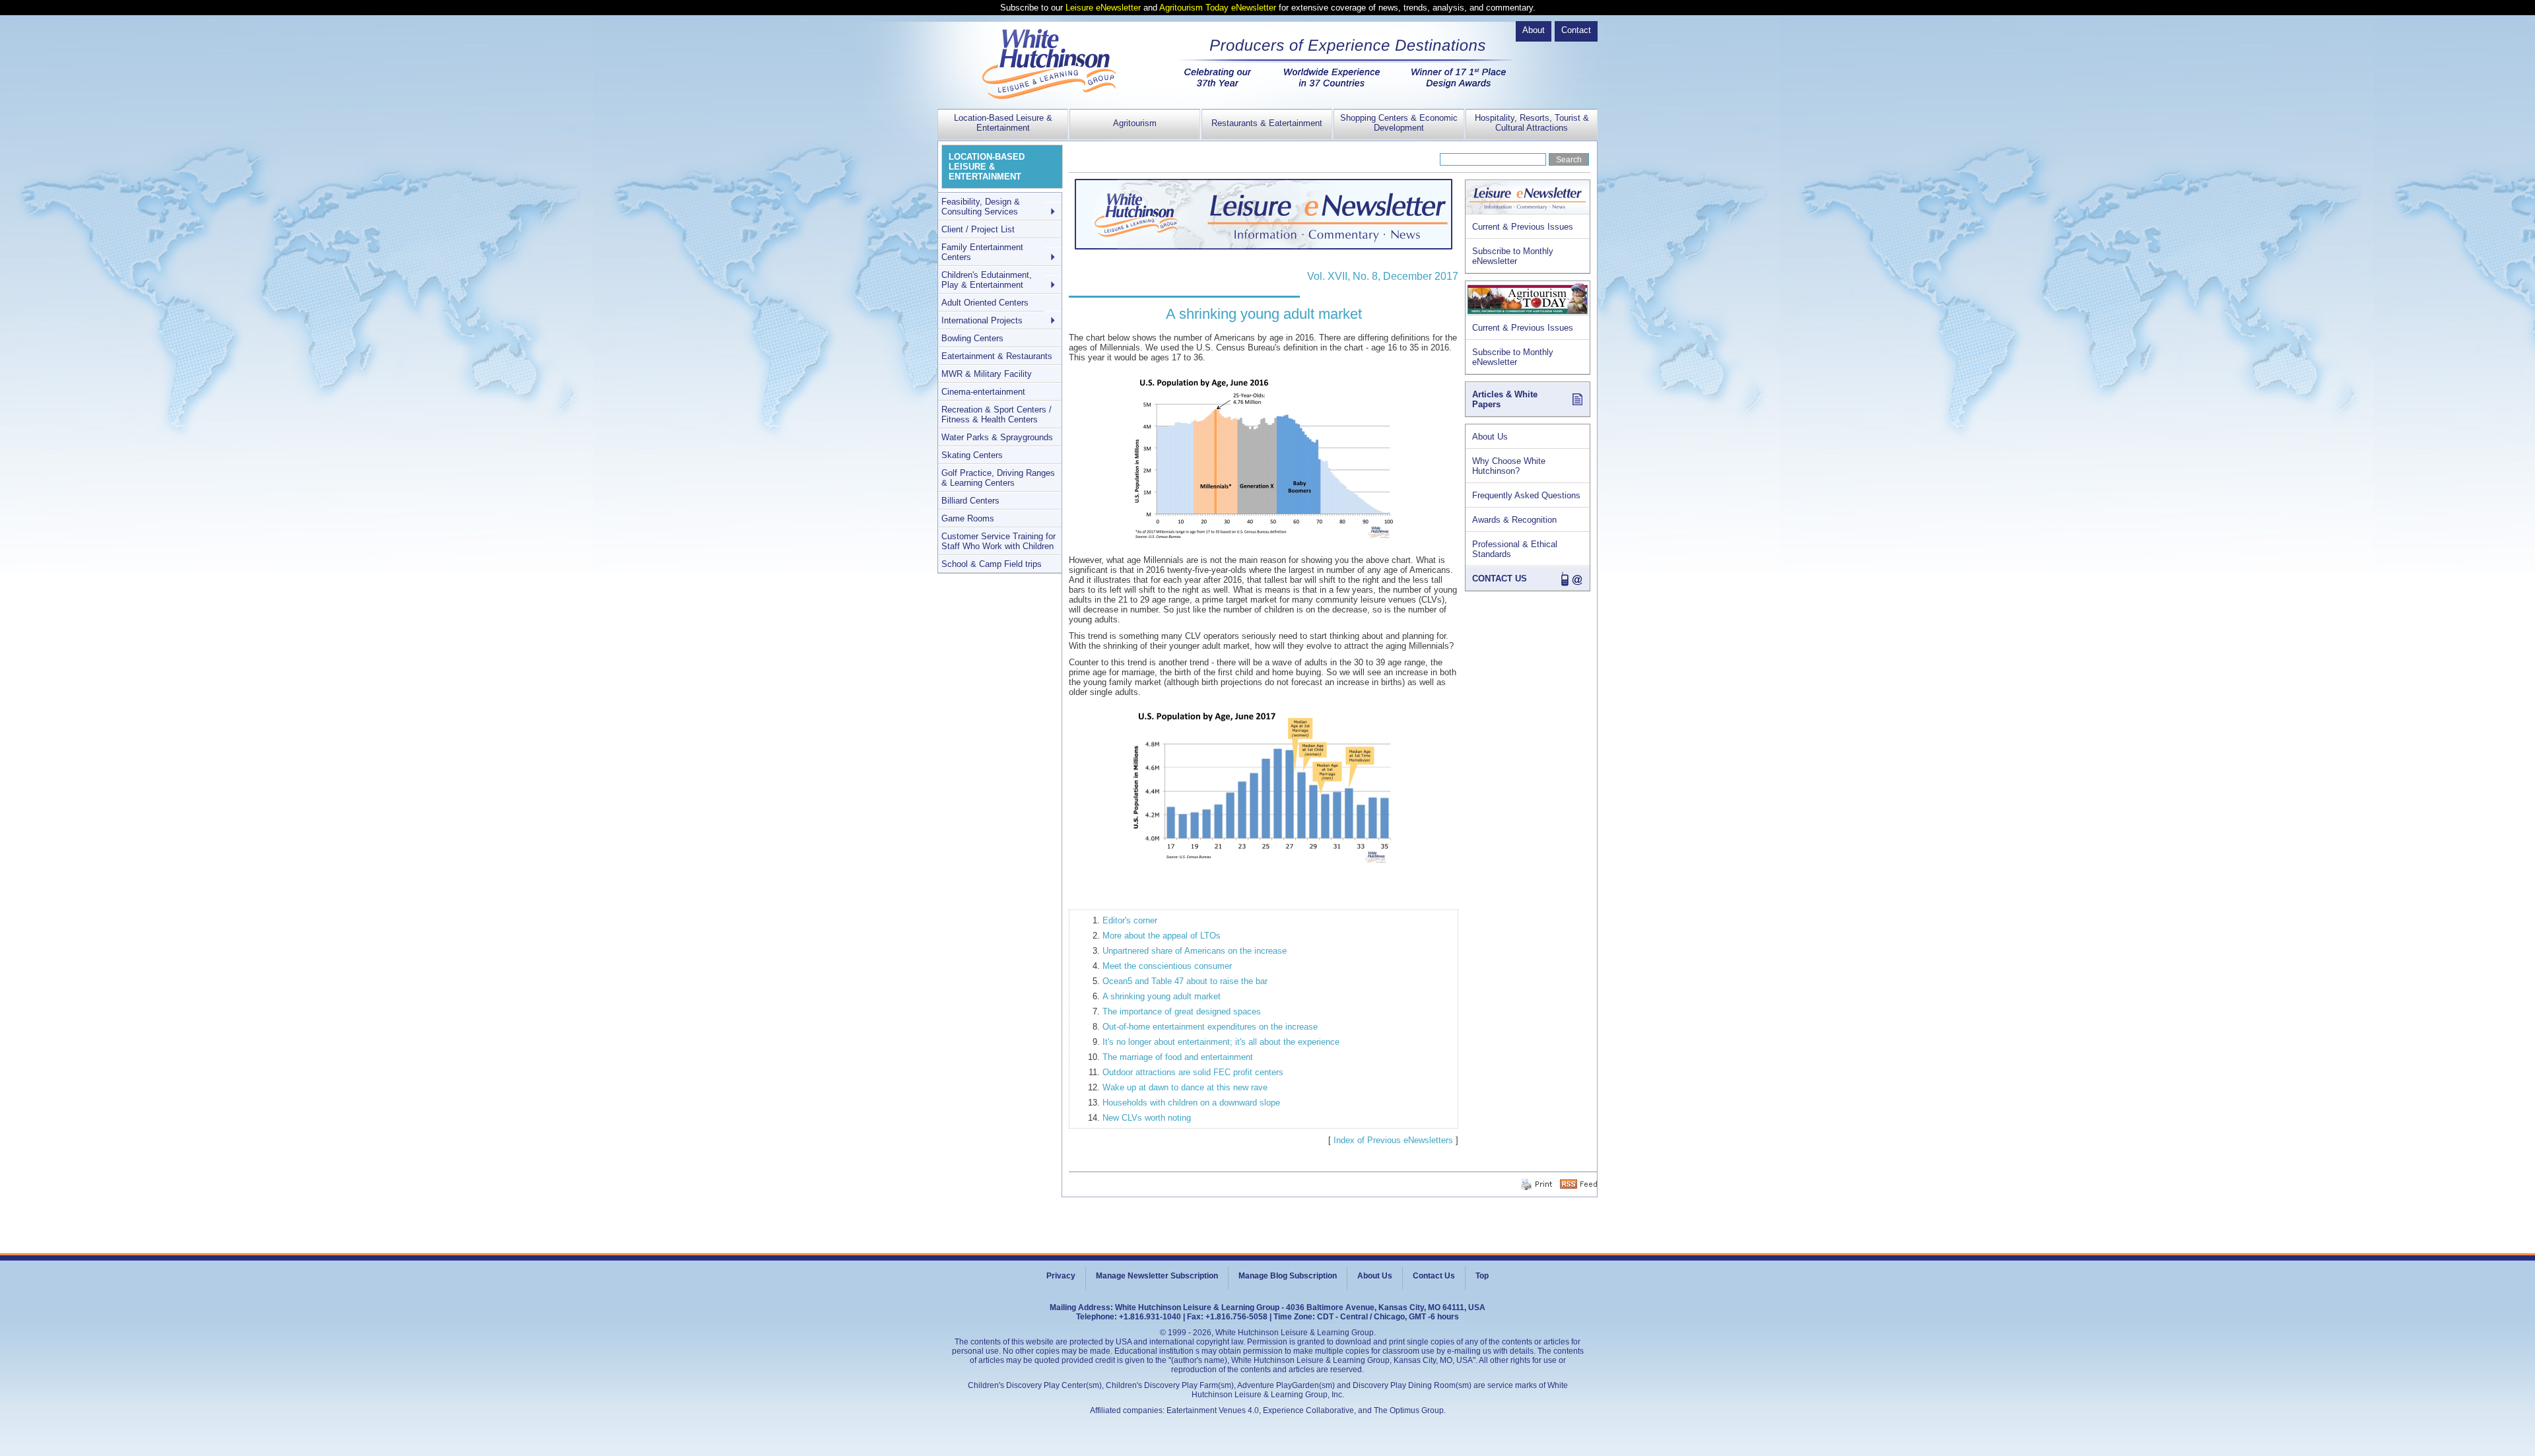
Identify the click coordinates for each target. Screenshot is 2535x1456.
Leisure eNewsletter (1103, 8)
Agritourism (1135, 123)
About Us (1490, 437)
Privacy (1061, 1276)
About (1534, 30)
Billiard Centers (970, 501)
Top (1482, 1276)
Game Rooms (968, 518)
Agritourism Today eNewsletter (1218, 8)
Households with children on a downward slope (1191, 1103)
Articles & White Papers (1505, 399)
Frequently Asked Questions (1526, 495)
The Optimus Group (1409, 1410)
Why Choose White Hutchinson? (1509, 466)
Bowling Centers (972, 338)
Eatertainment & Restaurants (997, 356)
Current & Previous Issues (1523, 227)
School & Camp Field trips (992, 564)
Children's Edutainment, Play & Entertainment (987, 280)
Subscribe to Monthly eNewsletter (1513, 256)
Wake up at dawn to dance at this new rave (1185, 1087)
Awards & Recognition (1514, 520)
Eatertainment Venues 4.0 (1213, 1410)
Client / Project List (978, 229)
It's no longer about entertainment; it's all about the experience (1221, 1042)
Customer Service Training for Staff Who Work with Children (998, 541)
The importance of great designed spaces (1182, 1011)
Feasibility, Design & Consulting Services (981, 207)
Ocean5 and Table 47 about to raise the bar (1185, 981)
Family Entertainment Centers (982, 252)
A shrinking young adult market (1162, 996)
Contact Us (1434, 1276)
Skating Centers (972, 455)
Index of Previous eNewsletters (1393, 1140)
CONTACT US (1500, 579)
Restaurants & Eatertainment (1267, 123)
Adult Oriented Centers (985, 303)
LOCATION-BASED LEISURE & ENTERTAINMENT (987, 167)
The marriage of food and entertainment (1178, 1057)
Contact (1576, 30)
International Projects (982, 320)
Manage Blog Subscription (1288, 1276)
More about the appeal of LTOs (1162, 936)
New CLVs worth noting (1147, 1118)
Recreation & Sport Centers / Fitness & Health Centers (997, 414)
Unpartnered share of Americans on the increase (1195, 951)
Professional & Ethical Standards (1515, 549)
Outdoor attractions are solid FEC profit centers (1193, 1072)
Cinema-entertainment (983, 392)
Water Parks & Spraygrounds (997, 437)
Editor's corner (1130, 920)
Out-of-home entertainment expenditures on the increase (1210, 1027)
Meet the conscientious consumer (1167, 966)
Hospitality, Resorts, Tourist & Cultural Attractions (1532, 123)
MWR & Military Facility (987, 374)
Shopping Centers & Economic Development (1399, 123)
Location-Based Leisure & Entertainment (1003, 123)
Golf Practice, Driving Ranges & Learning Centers (998, 478)
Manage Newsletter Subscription (1157, 1276)
